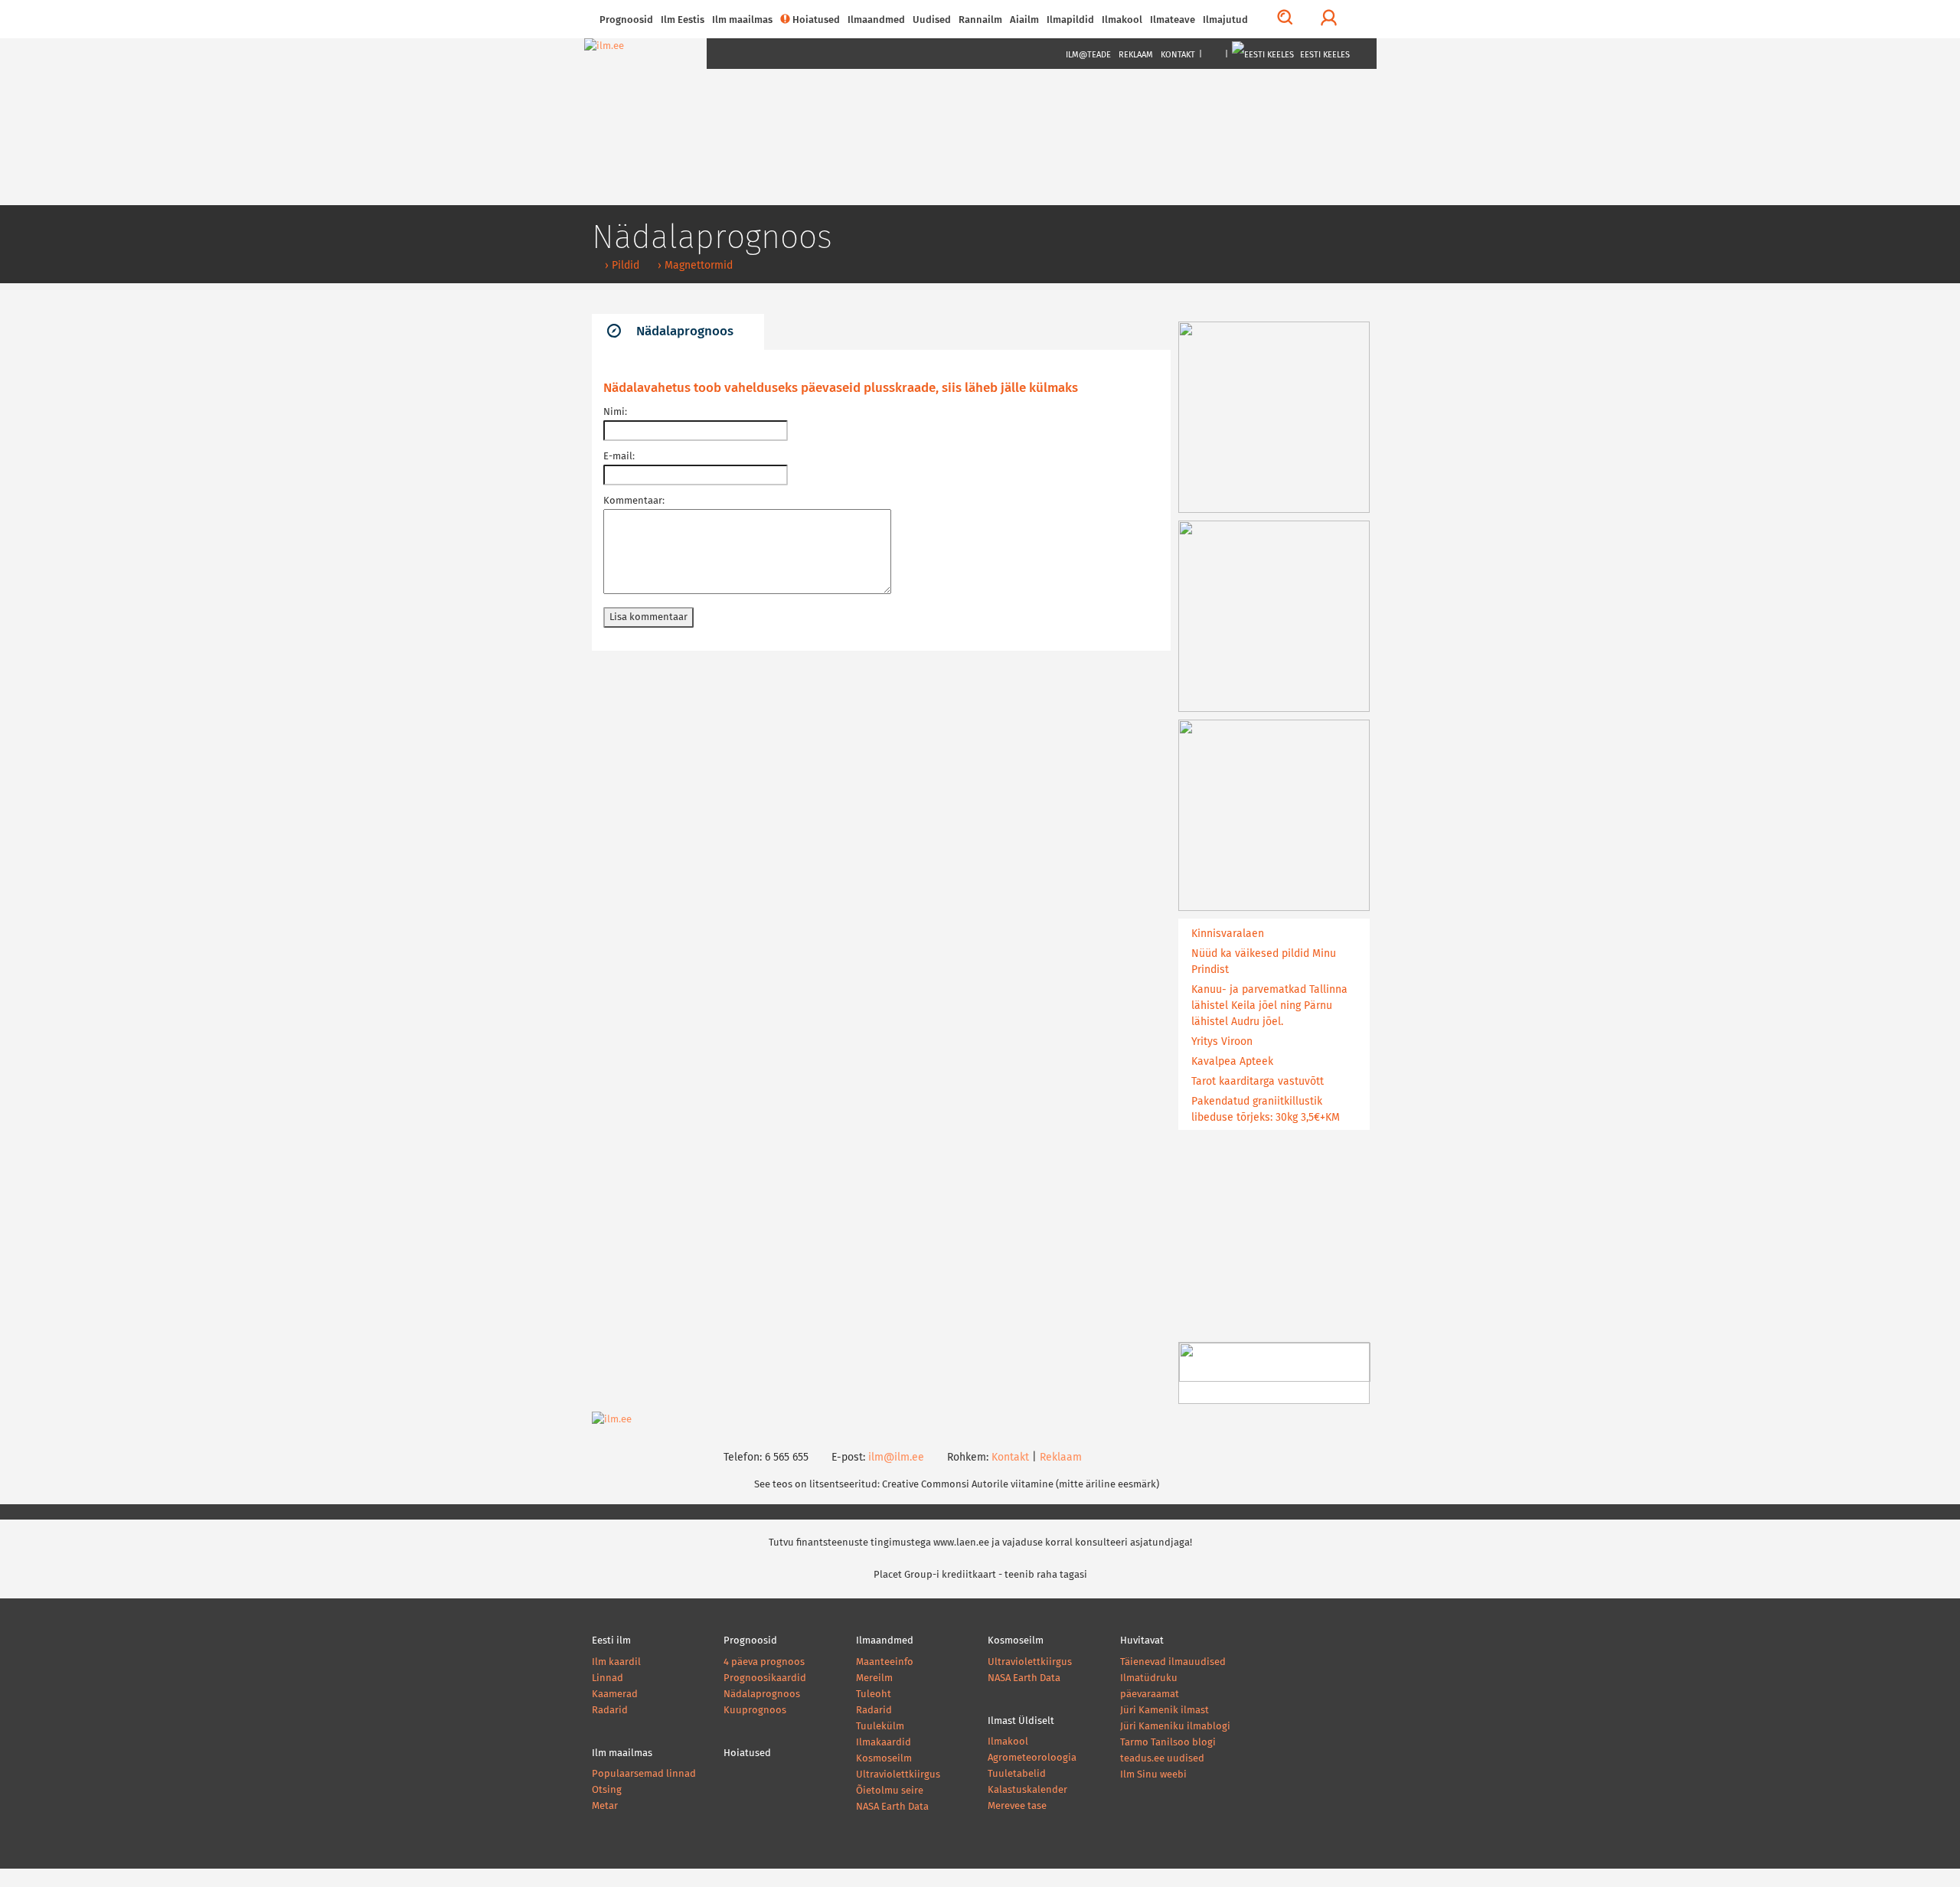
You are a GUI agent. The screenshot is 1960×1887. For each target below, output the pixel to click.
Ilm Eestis (683, 20)
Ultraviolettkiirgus (898, 1775)
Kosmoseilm (884, 1759)
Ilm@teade (1088, 55)
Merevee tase (1017, 1806)
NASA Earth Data (892, 1807)
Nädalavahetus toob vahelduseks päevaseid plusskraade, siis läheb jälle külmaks (841, 388)
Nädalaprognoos (685, 332)
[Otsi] (1285, 19)
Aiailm (1024, 20)
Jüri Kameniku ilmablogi (1175, 1727)
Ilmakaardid (884, 1743)
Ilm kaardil (616, 1662)
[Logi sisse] (1329, 19)
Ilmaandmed (876, 20)
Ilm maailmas (742, 20)
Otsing (607, 1790)
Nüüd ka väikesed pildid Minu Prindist (1264, 962)
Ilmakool (1122, 20)
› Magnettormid (694, 266)
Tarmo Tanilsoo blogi (1168, 1743)
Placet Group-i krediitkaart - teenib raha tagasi (980, 1575)
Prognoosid (626, 20)
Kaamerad (615, 1694)
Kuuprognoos (755, 1711)
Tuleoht (874, 1694)
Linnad (608, 1678)
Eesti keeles (1324, 55)
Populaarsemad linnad (644, 1774)
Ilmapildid (1070, 20)
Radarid (610, 1711)
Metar (605, 1806)
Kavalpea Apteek (1232, 1062)
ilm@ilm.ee (896, 1458)
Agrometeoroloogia (1032, 1758)
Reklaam (1136, 55)
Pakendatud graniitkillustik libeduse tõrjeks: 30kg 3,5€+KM (1266, 1110)
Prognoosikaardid (765, 1678)
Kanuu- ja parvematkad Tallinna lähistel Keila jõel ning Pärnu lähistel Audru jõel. (1269, 1006)
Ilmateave (1173, 20)
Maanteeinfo (885, 1662)
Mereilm (874, 1678)
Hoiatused (816, 20)
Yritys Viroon (1222, 1042)
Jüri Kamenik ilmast (1165, 1711)
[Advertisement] (881, 788)
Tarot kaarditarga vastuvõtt (1258, 1082)
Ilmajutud (1225, 20)
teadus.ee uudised (1162, 1759)
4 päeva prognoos (764, 1662)
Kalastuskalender (1027, 1790)
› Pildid (621, 266)
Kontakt (1178, 55)
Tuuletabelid (1017, 1774)
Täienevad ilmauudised (1173, 1662)
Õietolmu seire (890, 1791)
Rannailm (980, 20)
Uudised (932, 20)
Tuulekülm (880, 1727)
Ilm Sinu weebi (1153, 1775)
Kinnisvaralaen (1228, 934)
